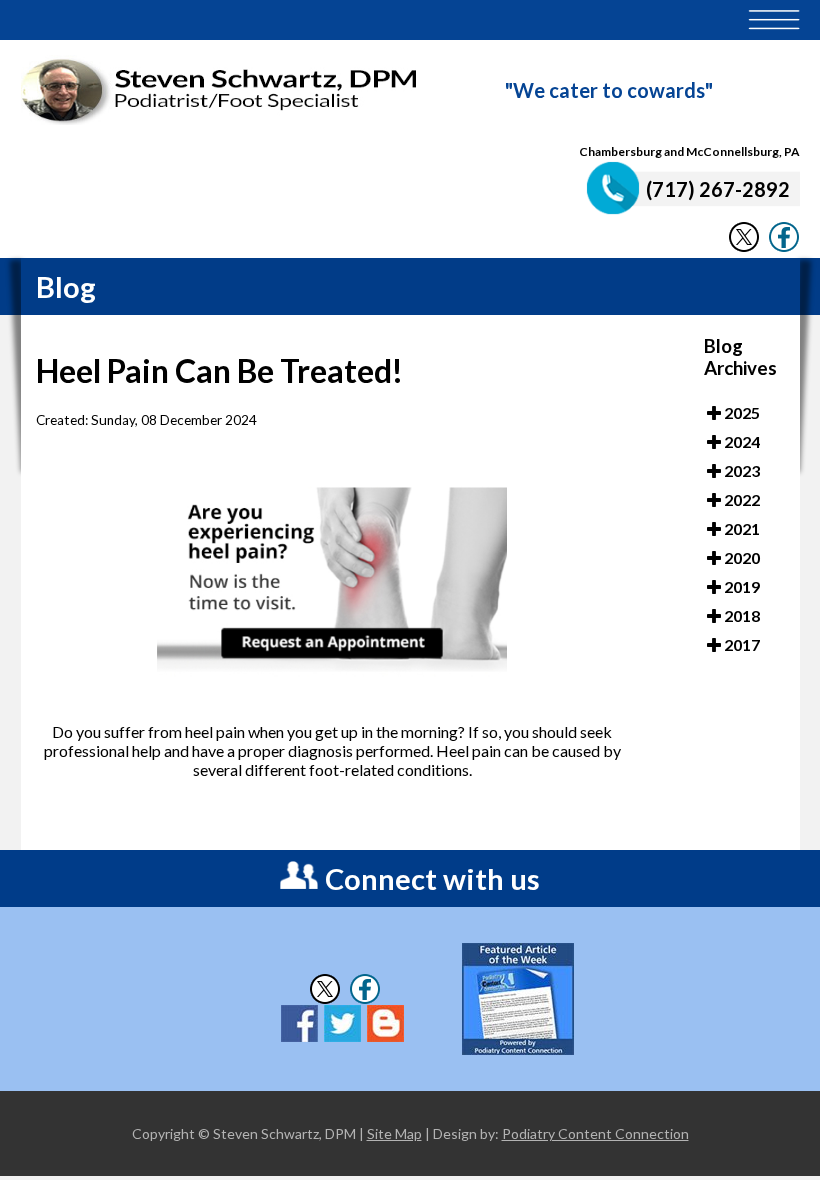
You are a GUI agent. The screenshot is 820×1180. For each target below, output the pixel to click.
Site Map (394, 1133)
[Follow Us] (744, 246)
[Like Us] (784, 246)
